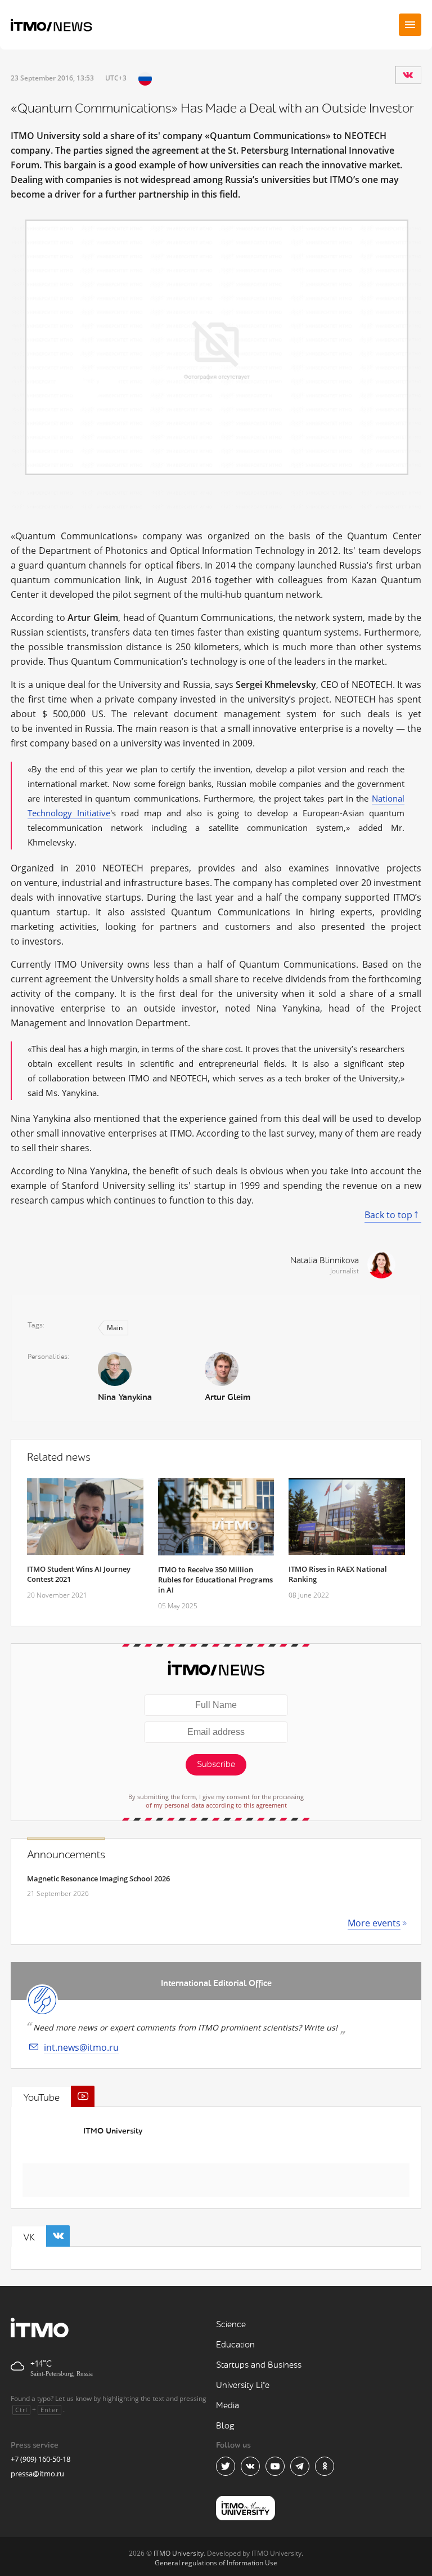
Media (228, 2406)
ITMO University (113, 2131)
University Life (243, 2385)
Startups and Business (259, 2365)
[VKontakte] (408, 75)
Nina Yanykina (125, 1397)
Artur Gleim (228, 1397)
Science (231, 2325)
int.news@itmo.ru (81, 2047)
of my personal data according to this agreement (216, 1805)
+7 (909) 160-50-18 (40, 2459)
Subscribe (216, 1765)
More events (374, 1923)
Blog (225, 2426)
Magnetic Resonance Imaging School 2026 (98, 1879)
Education (235, 2345)
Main (115, 1328)
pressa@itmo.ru (37, 2474)
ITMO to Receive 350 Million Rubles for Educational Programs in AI (215, 1580)
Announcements (66, 1855)
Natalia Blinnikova (325, 1261)
